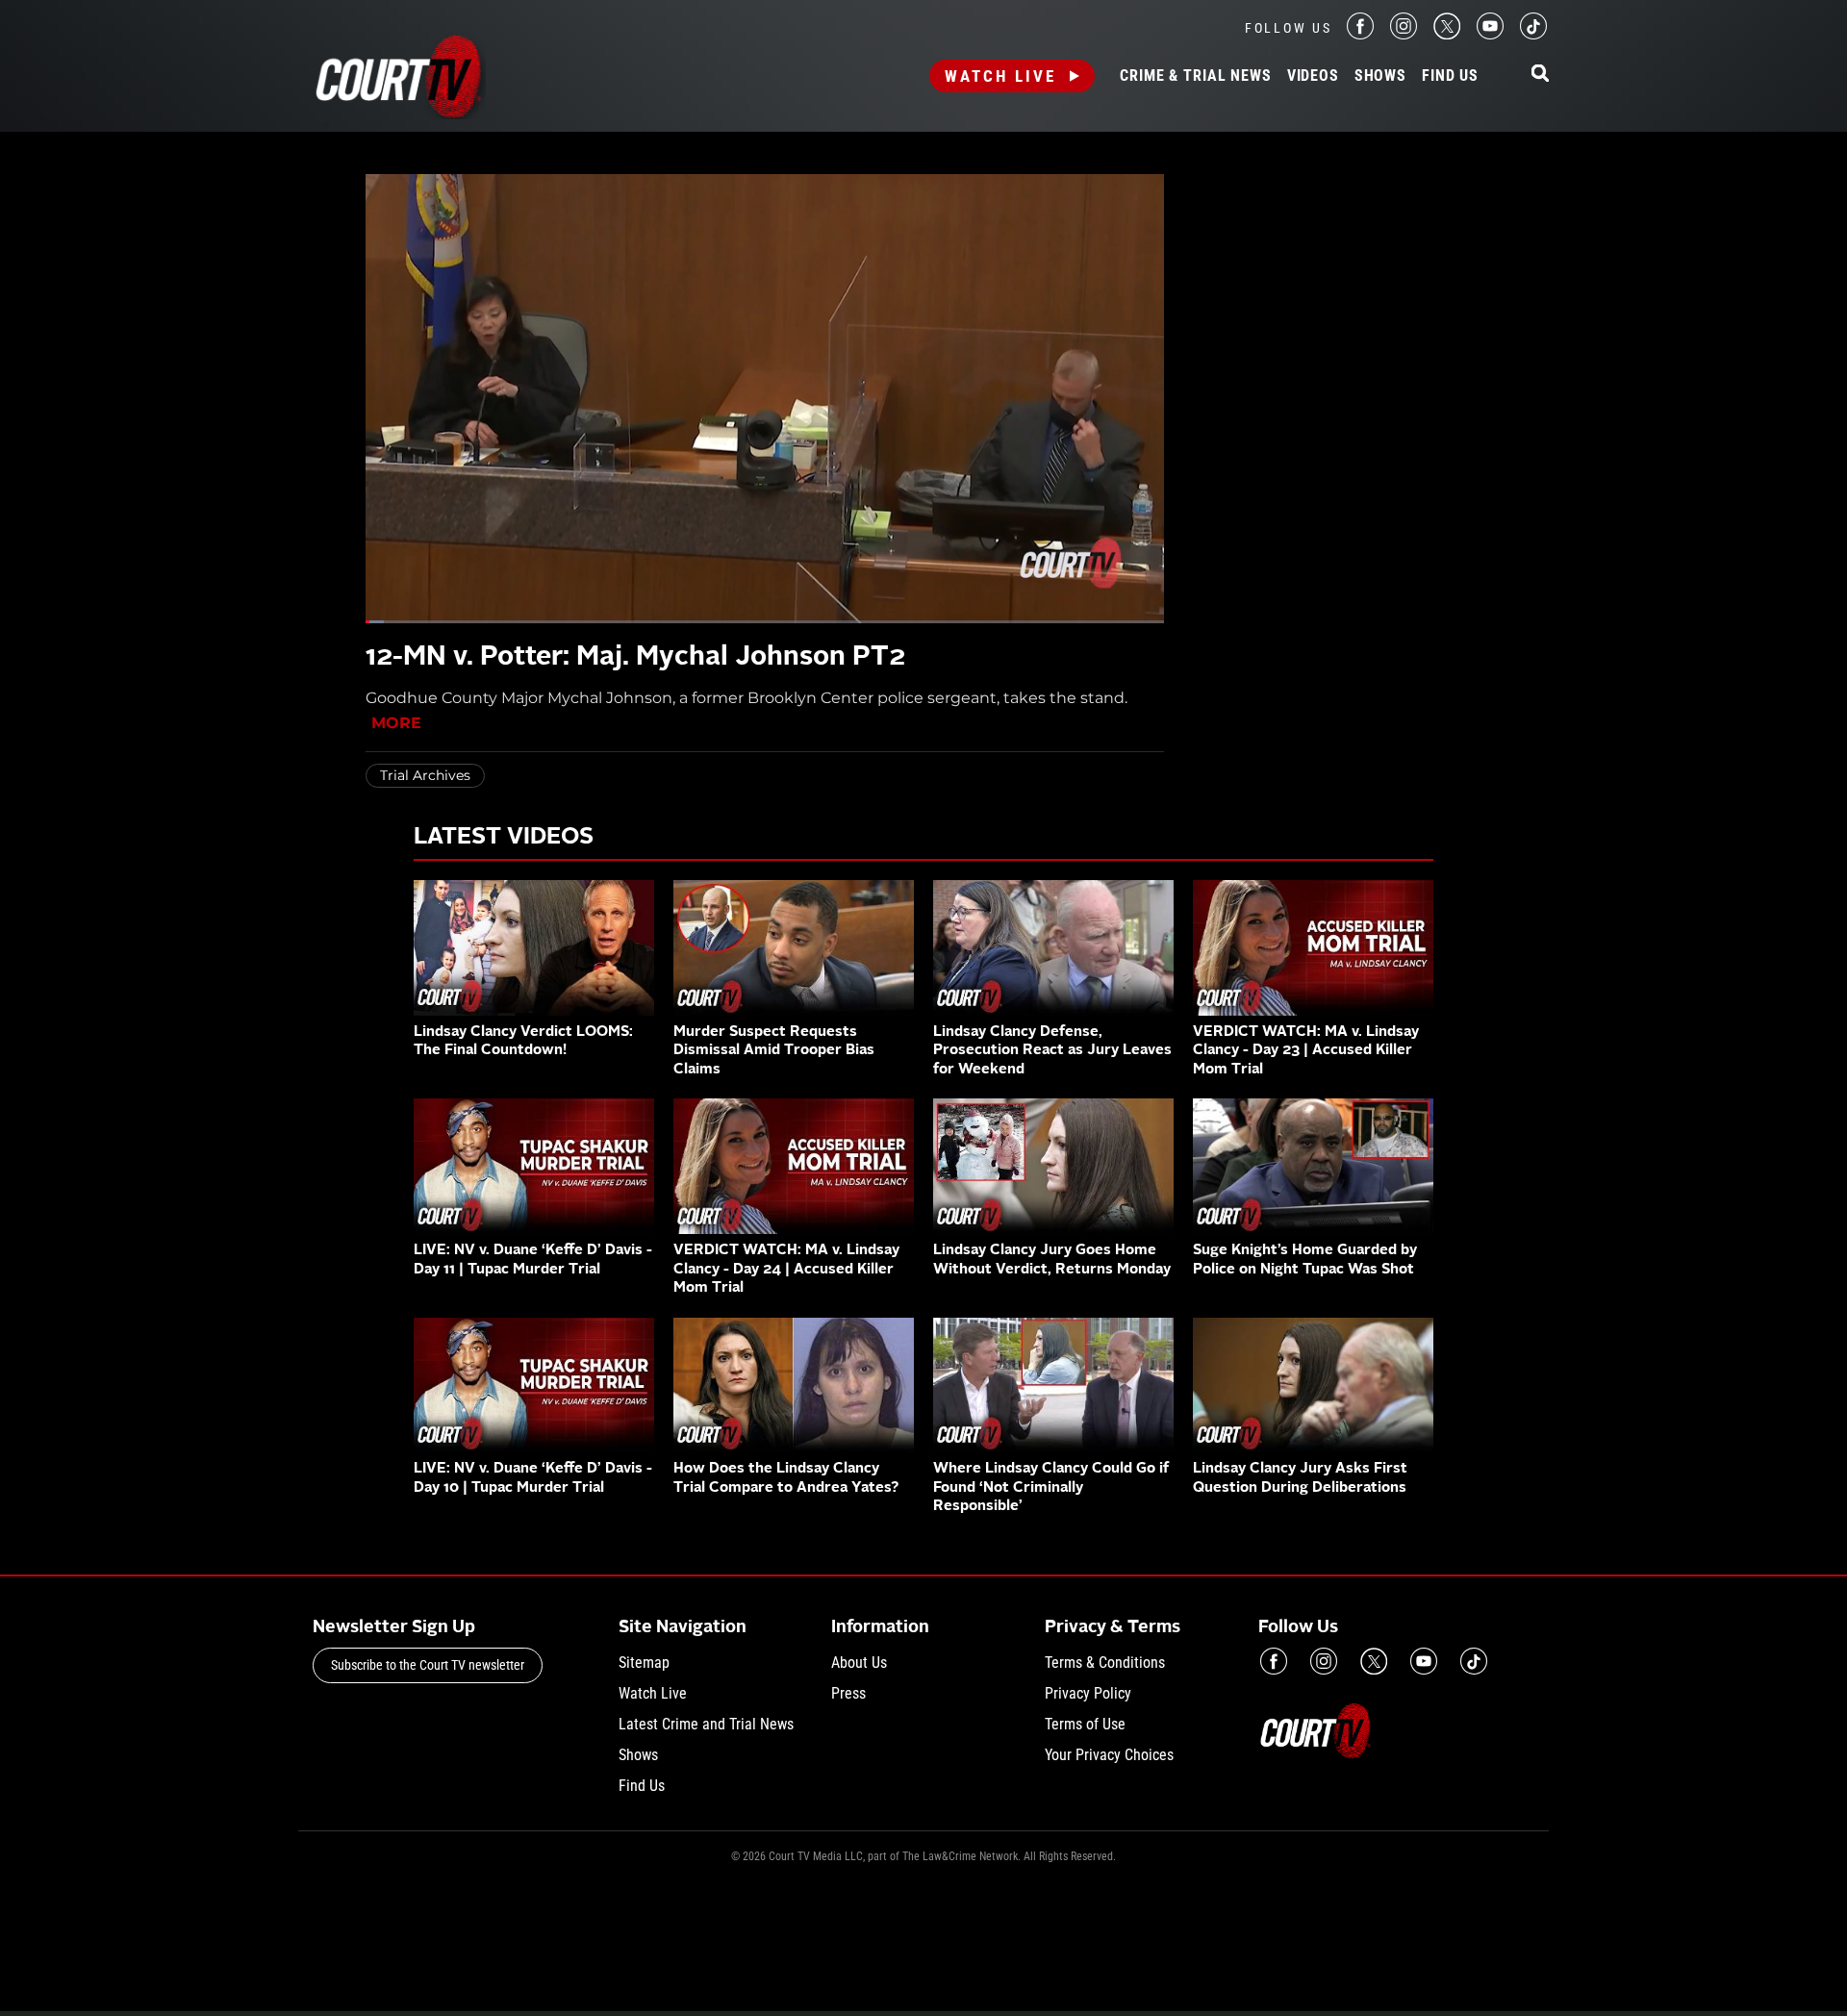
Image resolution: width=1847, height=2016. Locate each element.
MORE (396, 723)
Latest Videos (504, 838)
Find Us (1450, 76)
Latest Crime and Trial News (706, 1724)
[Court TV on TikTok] (1533, 34)
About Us (859, 1663)
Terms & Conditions (1105, 1663)
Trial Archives (425, 775)
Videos (1313, 76)
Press (848, 1693)
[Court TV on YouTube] (1490, 34)
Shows (1380, 76)
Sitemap (644, 1663)
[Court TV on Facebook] (1360, 34)
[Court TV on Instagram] (1404, 34)
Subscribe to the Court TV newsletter (428, 1665)
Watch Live (1000, 76)
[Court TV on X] (1447, 34)
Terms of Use (1085, 1724)
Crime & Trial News (1195, 76)
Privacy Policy (1088, 1693)
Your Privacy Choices (1109, 1755)
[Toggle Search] (1540, 75)
